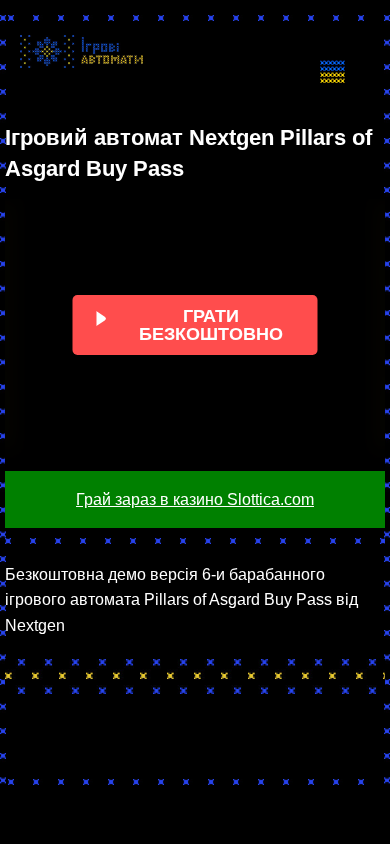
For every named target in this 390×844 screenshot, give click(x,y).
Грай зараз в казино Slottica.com (195, 499)
